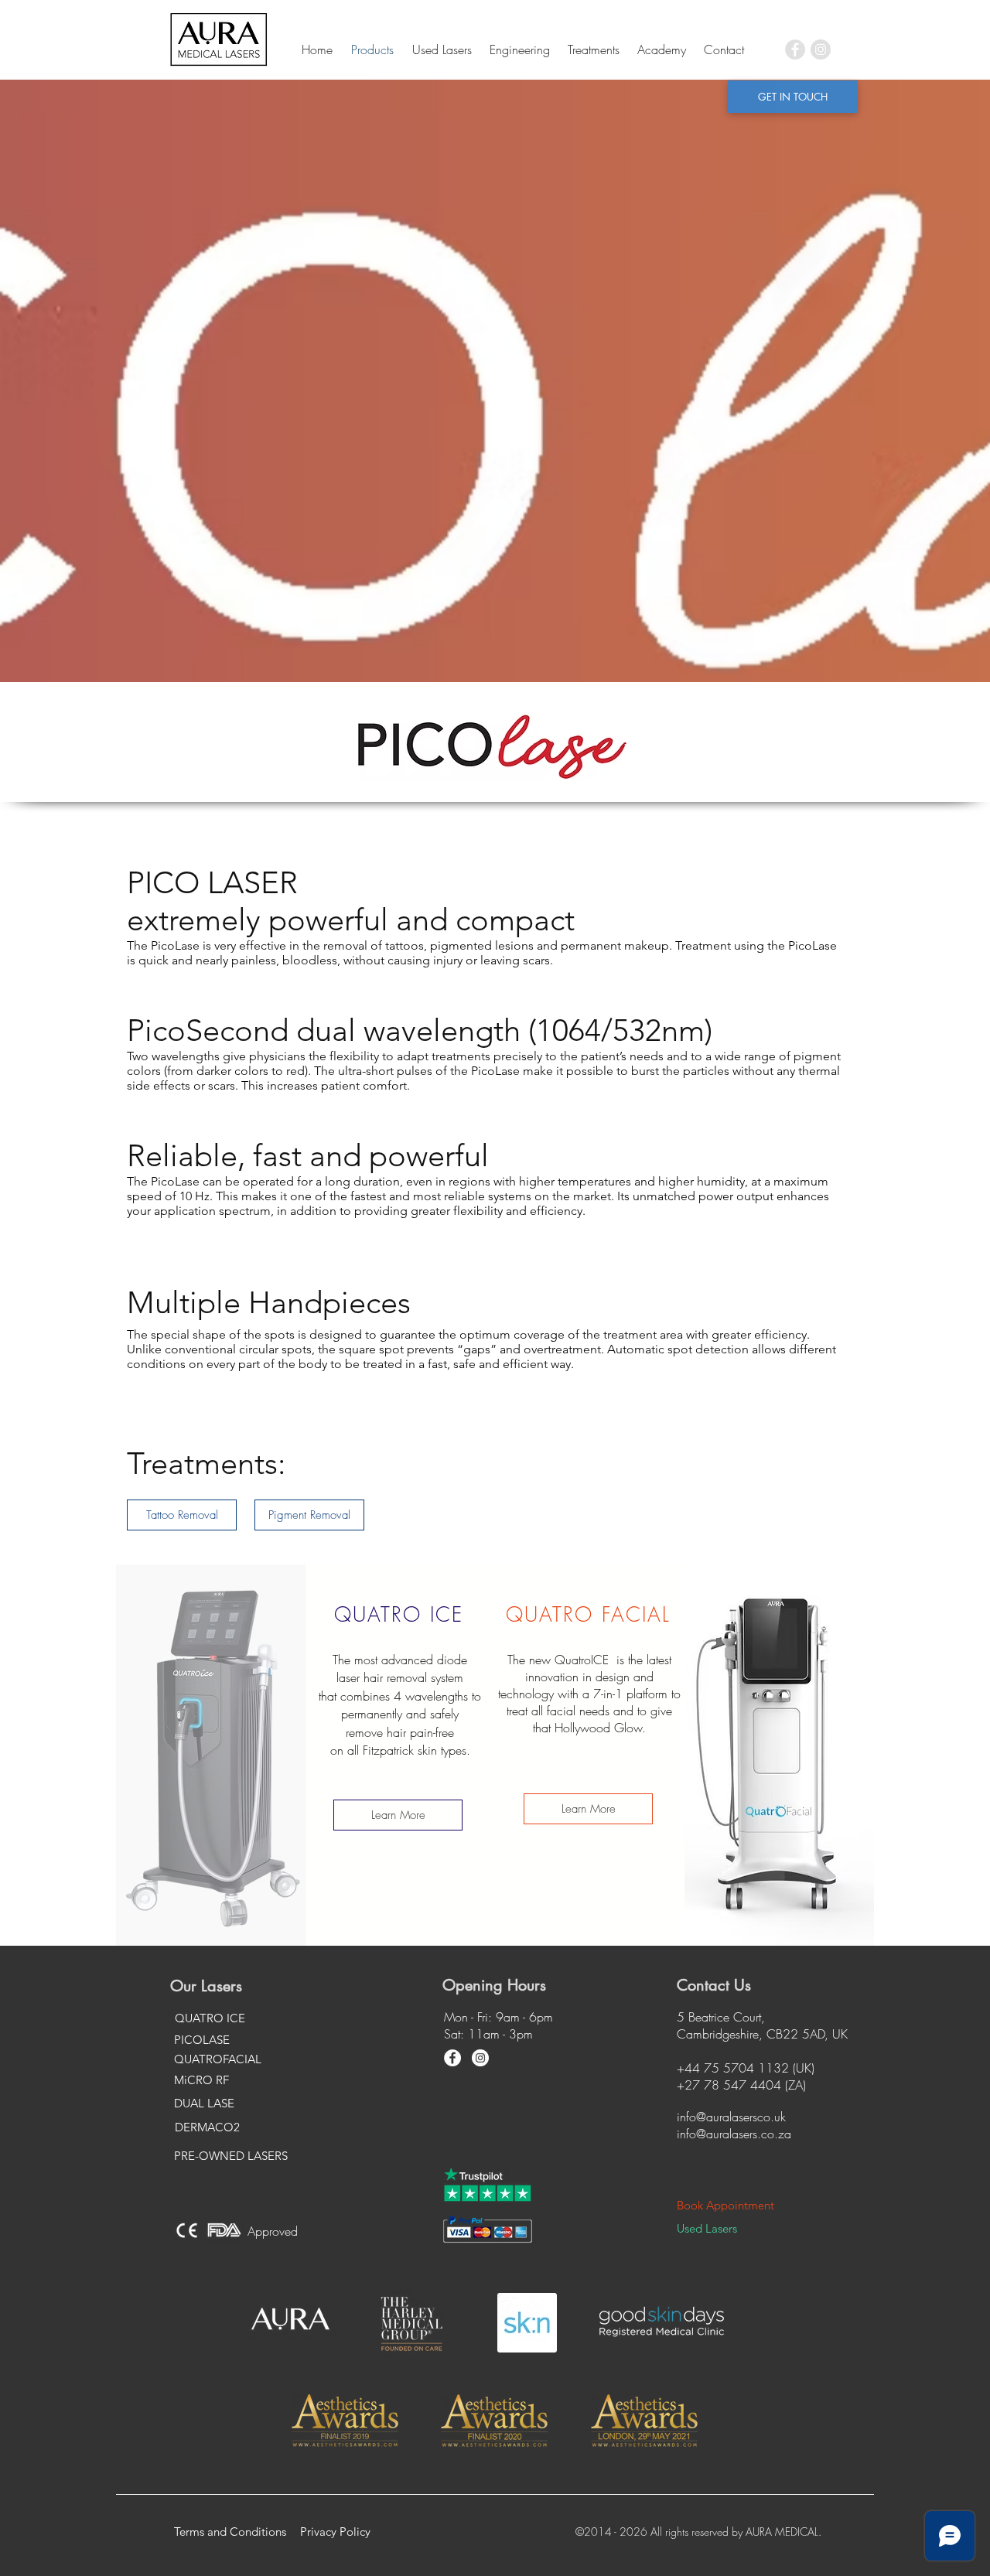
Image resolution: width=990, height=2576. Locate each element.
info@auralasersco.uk (731, 2117)
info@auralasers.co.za (734, 2134)
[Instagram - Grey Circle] (821, 49)
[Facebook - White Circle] (452, 2058)
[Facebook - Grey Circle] (795, 49)
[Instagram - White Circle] (480, 2058)
